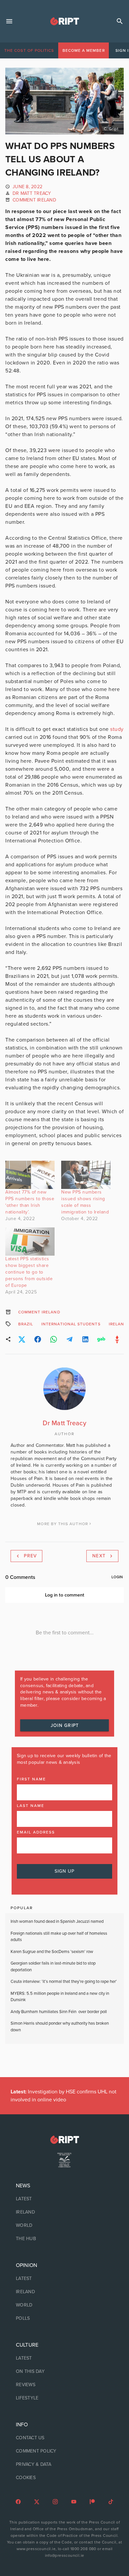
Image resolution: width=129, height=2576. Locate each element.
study (117, 729)
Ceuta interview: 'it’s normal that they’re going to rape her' (64, 1982)
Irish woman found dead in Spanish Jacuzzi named (57, 1921)
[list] (64, 2212)
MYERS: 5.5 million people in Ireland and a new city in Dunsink (60, 1997)
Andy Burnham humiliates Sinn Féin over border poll (59, 2012)
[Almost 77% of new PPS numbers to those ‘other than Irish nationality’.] (30, 1175)
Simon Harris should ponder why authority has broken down (60, 2027)
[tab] (29, 50)
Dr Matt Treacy (32, 193)
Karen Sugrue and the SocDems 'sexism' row (52, 1952)
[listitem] (64, 2199)
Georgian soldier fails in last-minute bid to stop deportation (53, 1967)
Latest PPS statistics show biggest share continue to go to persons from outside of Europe (29, 1272)
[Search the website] (120, 21)
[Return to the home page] (64, 2140)
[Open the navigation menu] (9, 21)
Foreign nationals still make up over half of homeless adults (59, 1937)
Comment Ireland (34, 200)
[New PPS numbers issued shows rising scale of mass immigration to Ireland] (86, 1175)
